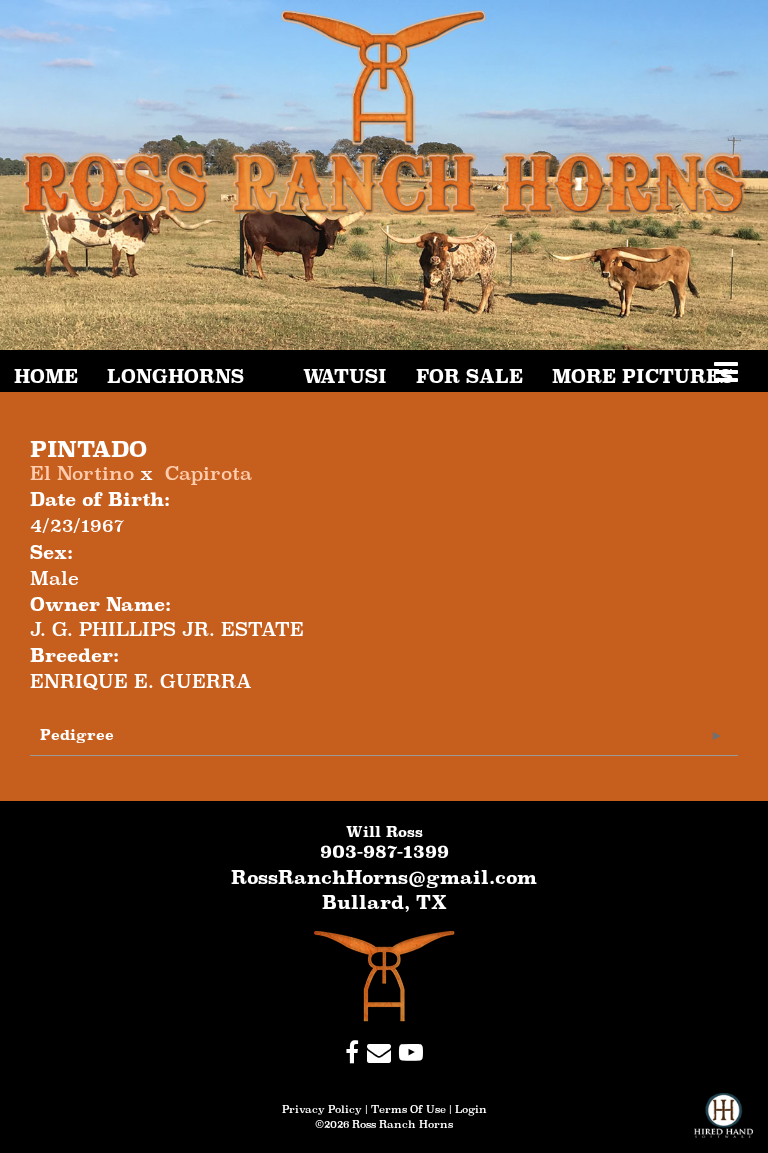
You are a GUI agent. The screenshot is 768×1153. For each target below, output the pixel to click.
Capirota (208, 473)
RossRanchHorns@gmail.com (384, 877)
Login (471, 1109)
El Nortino (82, 473)
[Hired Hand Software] (723, 1123)
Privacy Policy (322, 1109)
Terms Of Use (408, 1109)
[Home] (384, 975)
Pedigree (77, 734)
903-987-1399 (384, 851)
